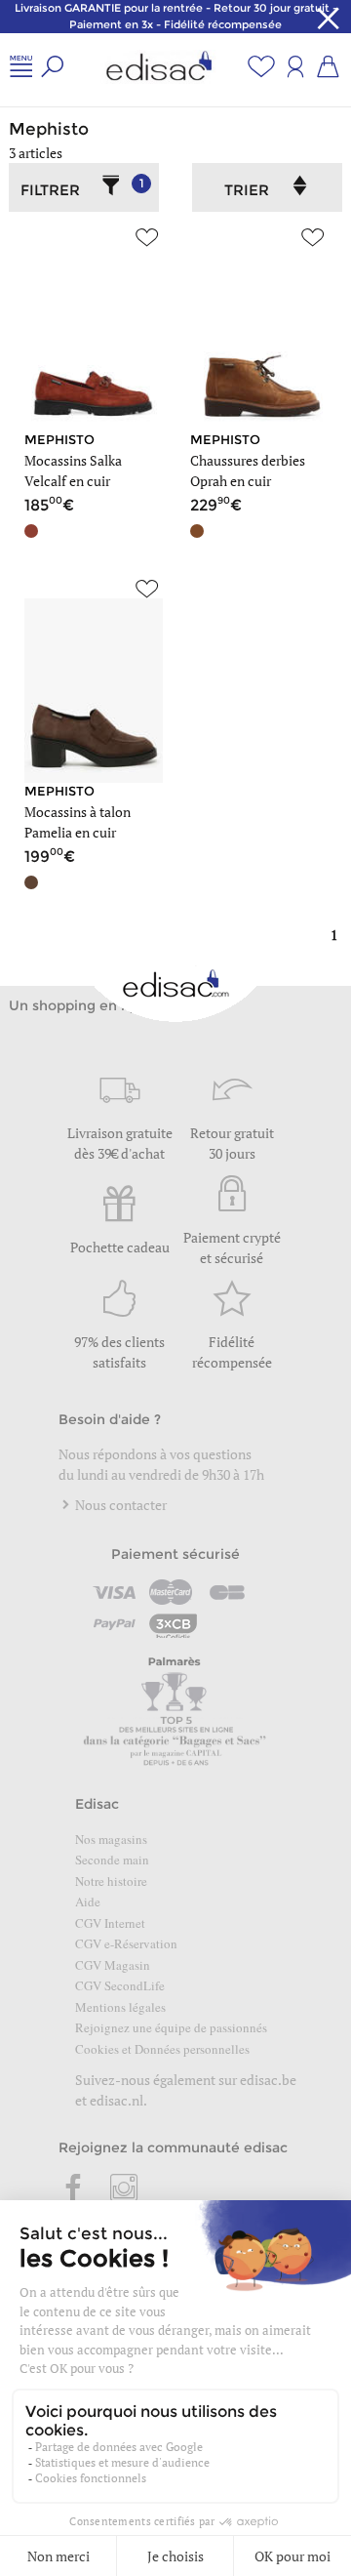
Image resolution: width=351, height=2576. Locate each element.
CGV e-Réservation (126, 1943)
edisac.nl (117, 2100)
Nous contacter (119, 1505)
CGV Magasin (113, 1965)
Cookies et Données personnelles (162, 2049)
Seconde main (112, 1860)
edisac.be (268, 2080)
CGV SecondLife (120, 1985)
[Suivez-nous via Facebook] (74, 2189)
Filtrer (82, 187)
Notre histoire (111, 1881)
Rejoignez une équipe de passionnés (171, 2027)
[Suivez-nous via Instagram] (124, 2189)
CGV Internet (110, 1923)
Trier (247, 190)
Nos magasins (111, 1839)
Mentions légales (120, 2007)
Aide (88, 1901)
